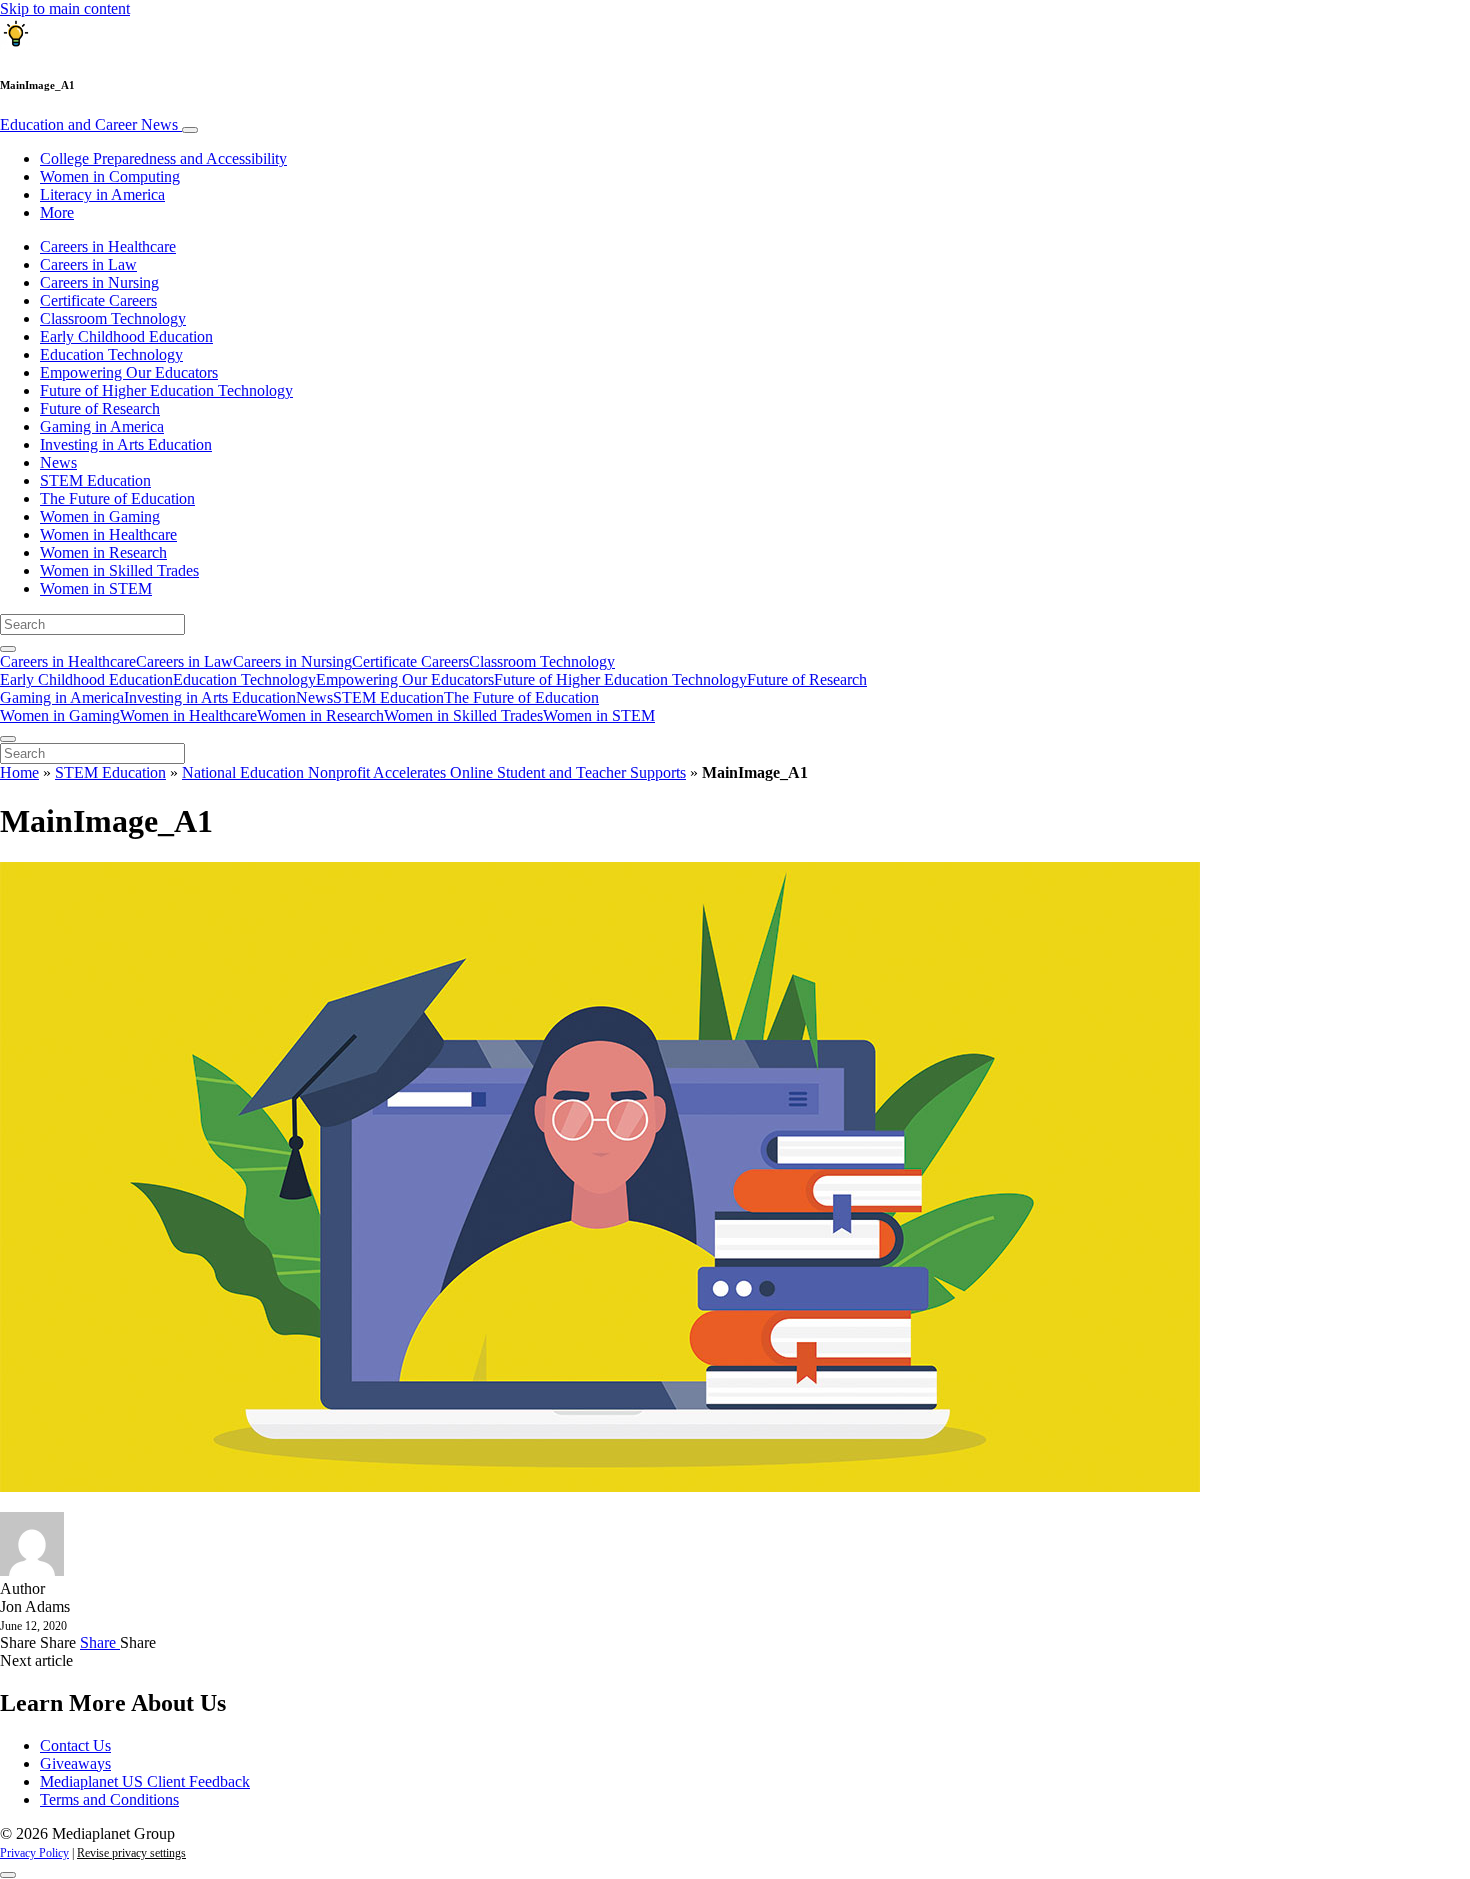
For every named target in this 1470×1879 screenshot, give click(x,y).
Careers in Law (88, 264)
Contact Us (75, 1745)
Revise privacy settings (131, 1853)
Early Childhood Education (126, 336)
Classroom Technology (113, 318)
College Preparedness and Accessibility (163, 158)
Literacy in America (102, 194)
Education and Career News (91, 124)
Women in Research (103, 552)
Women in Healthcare (108, 534)
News (58, 462)
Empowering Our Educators (129, 372)
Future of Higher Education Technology (166, 390)
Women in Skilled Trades (119, 570)
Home (19, 772)
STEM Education (95, 480)
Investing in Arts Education (126, 444)
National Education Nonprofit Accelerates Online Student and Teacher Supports (434, 772)
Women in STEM (96, 588)
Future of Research (100, 408)
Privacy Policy (34, 1853)
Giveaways (75, 1763)
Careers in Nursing (99, 282)
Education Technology (111, 354)
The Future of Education (117, 498)
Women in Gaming (100, 516)
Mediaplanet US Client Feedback (145, 1781)
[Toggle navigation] (190, 130)
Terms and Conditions (109, 1799)
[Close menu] (8, 739)
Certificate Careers (98, 300)
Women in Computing (110, 176)
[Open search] (8, 649)
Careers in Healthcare (108, 246)
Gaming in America (102, 426)
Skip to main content (65, 8)
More (57, 212)
